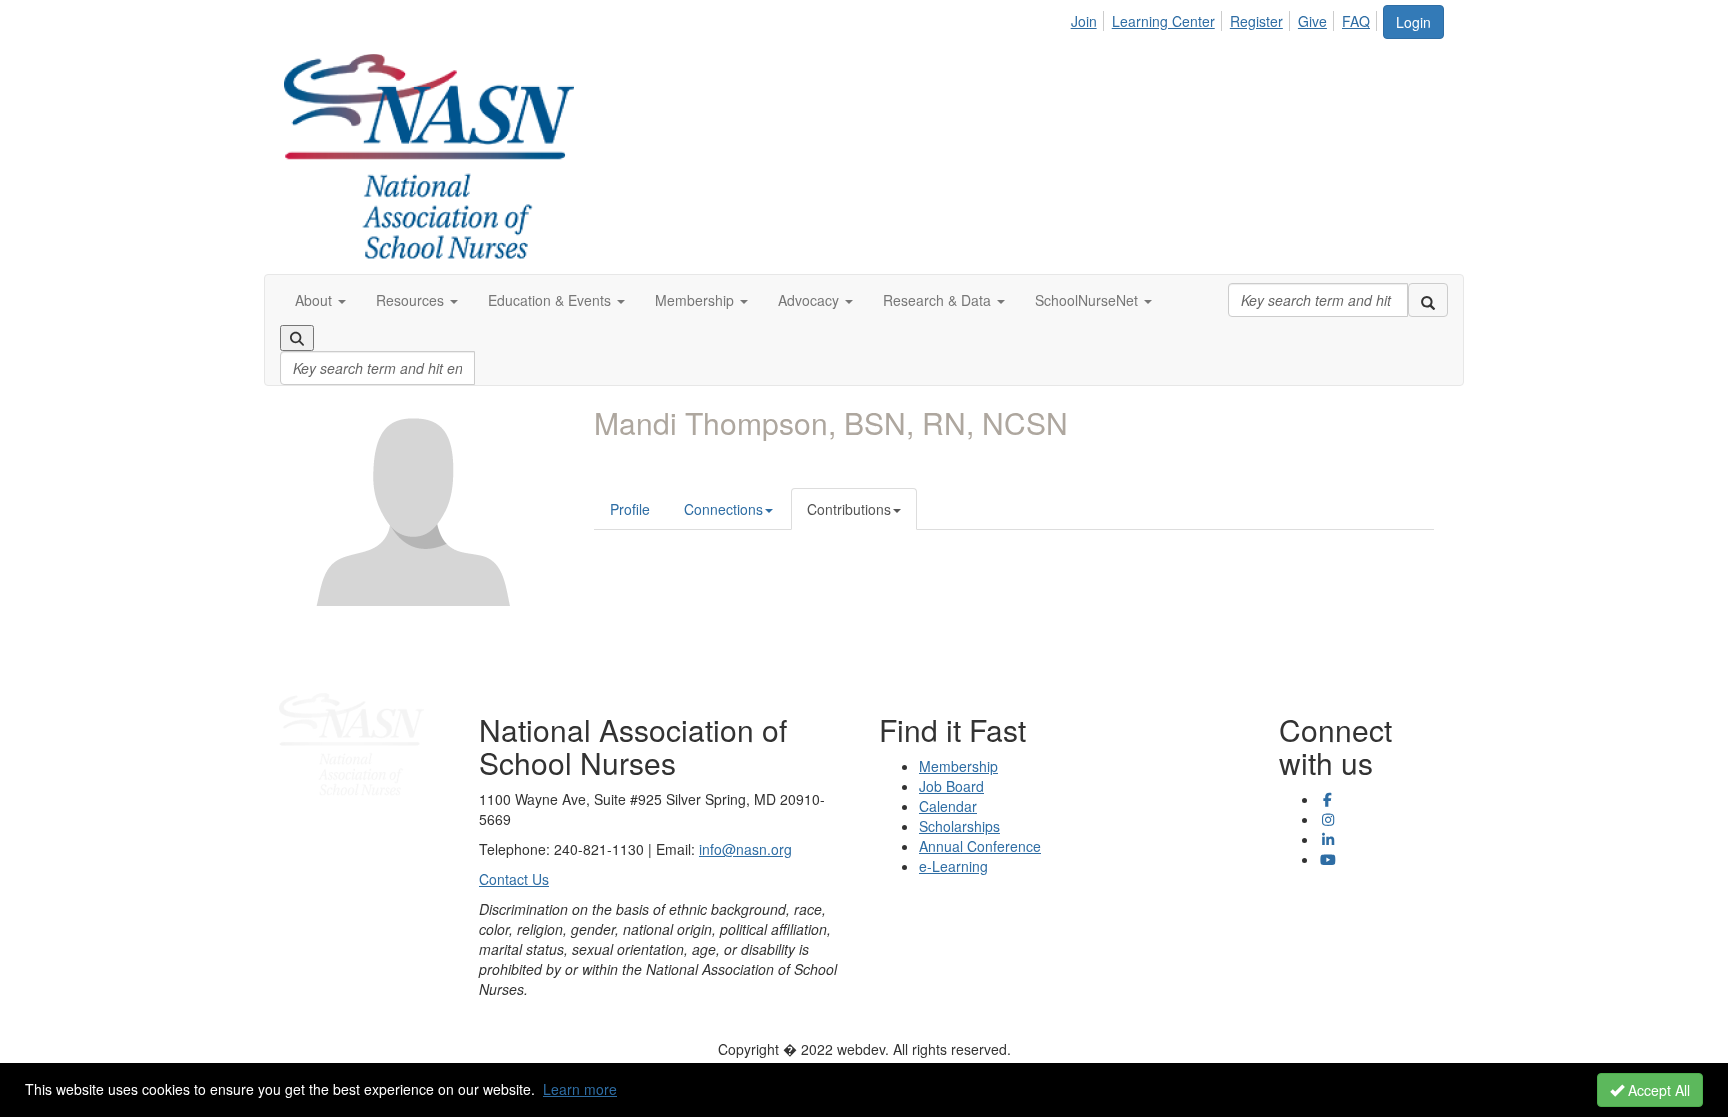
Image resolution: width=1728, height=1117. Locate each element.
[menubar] (1226, 18)
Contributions (849, 509)
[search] (1428, 300)
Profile (630, 509)
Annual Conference (980, 846)
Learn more (580, 1089)
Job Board (951, 786)
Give (1312, 21)
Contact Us (514, 879)
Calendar (948, 806)
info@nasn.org (745, 849)
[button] (320, 300)
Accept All (1657, 1090)
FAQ (1356, 21)
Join (1084, 21)
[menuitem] (1089, 18)
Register (1256, 21)
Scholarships (959, 826)
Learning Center (1163, 21)
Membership (958, 766)
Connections (723, 509)
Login (1413, 22)
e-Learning (953, 866)
